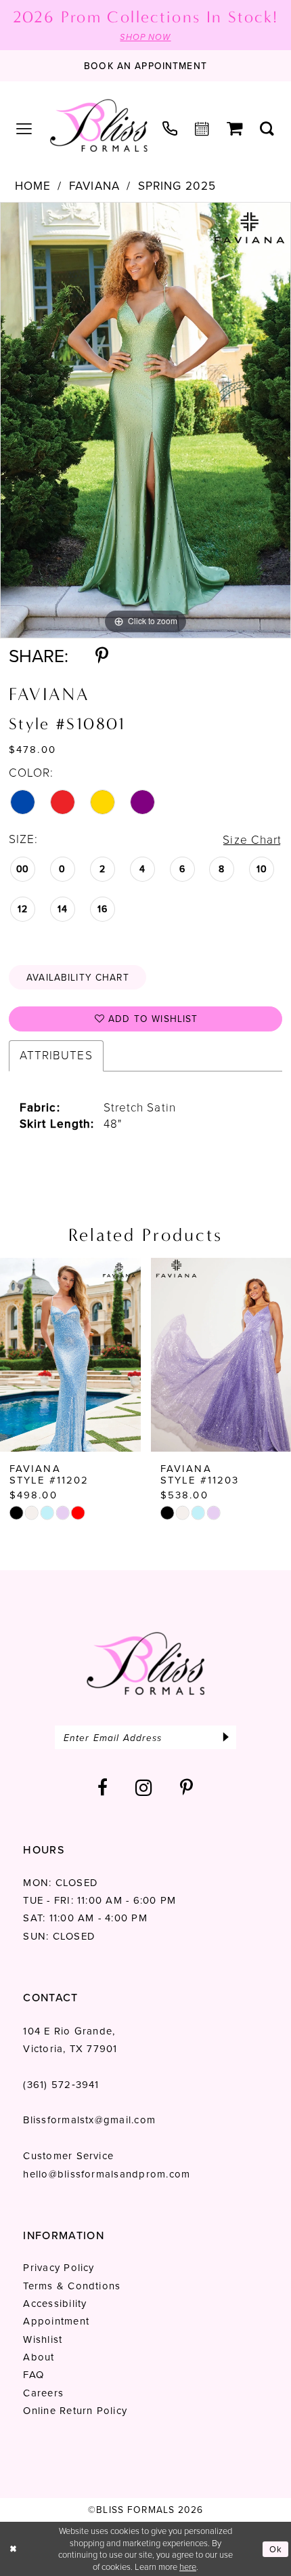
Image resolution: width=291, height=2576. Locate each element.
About (39, 2357)
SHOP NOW (145, 37)
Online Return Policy (75, 2411)
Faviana (94, 186)
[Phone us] (170, 129)
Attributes (56, 1055)
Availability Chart (78, 977)
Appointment (56, 2321)
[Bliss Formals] (98, 125)
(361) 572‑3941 (61, 2085)
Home (33, 186)
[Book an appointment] (202, 129)
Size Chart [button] (252, 840)
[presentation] (70, 1355)
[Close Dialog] (13, 2549)
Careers (43, 2393)
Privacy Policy (59, 2268)
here (188, 2567)
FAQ (33, 2375)
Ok (276, 2549)
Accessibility (55, 2304)
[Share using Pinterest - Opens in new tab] (102, 656)
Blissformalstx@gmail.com (89, 2120)
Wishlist (43, 2339)
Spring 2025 (177, 186)
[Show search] (267, 129)
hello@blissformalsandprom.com (107, 2174)
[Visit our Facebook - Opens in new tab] (103, 1788)
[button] (24, 129)
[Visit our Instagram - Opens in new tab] (144, 1788)
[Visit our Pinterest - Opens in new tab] (187, 1788)
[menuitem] (24, 129)
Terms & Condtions (72, 2286)
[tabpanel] (145, 420)
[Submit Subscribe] (226, 1737)
